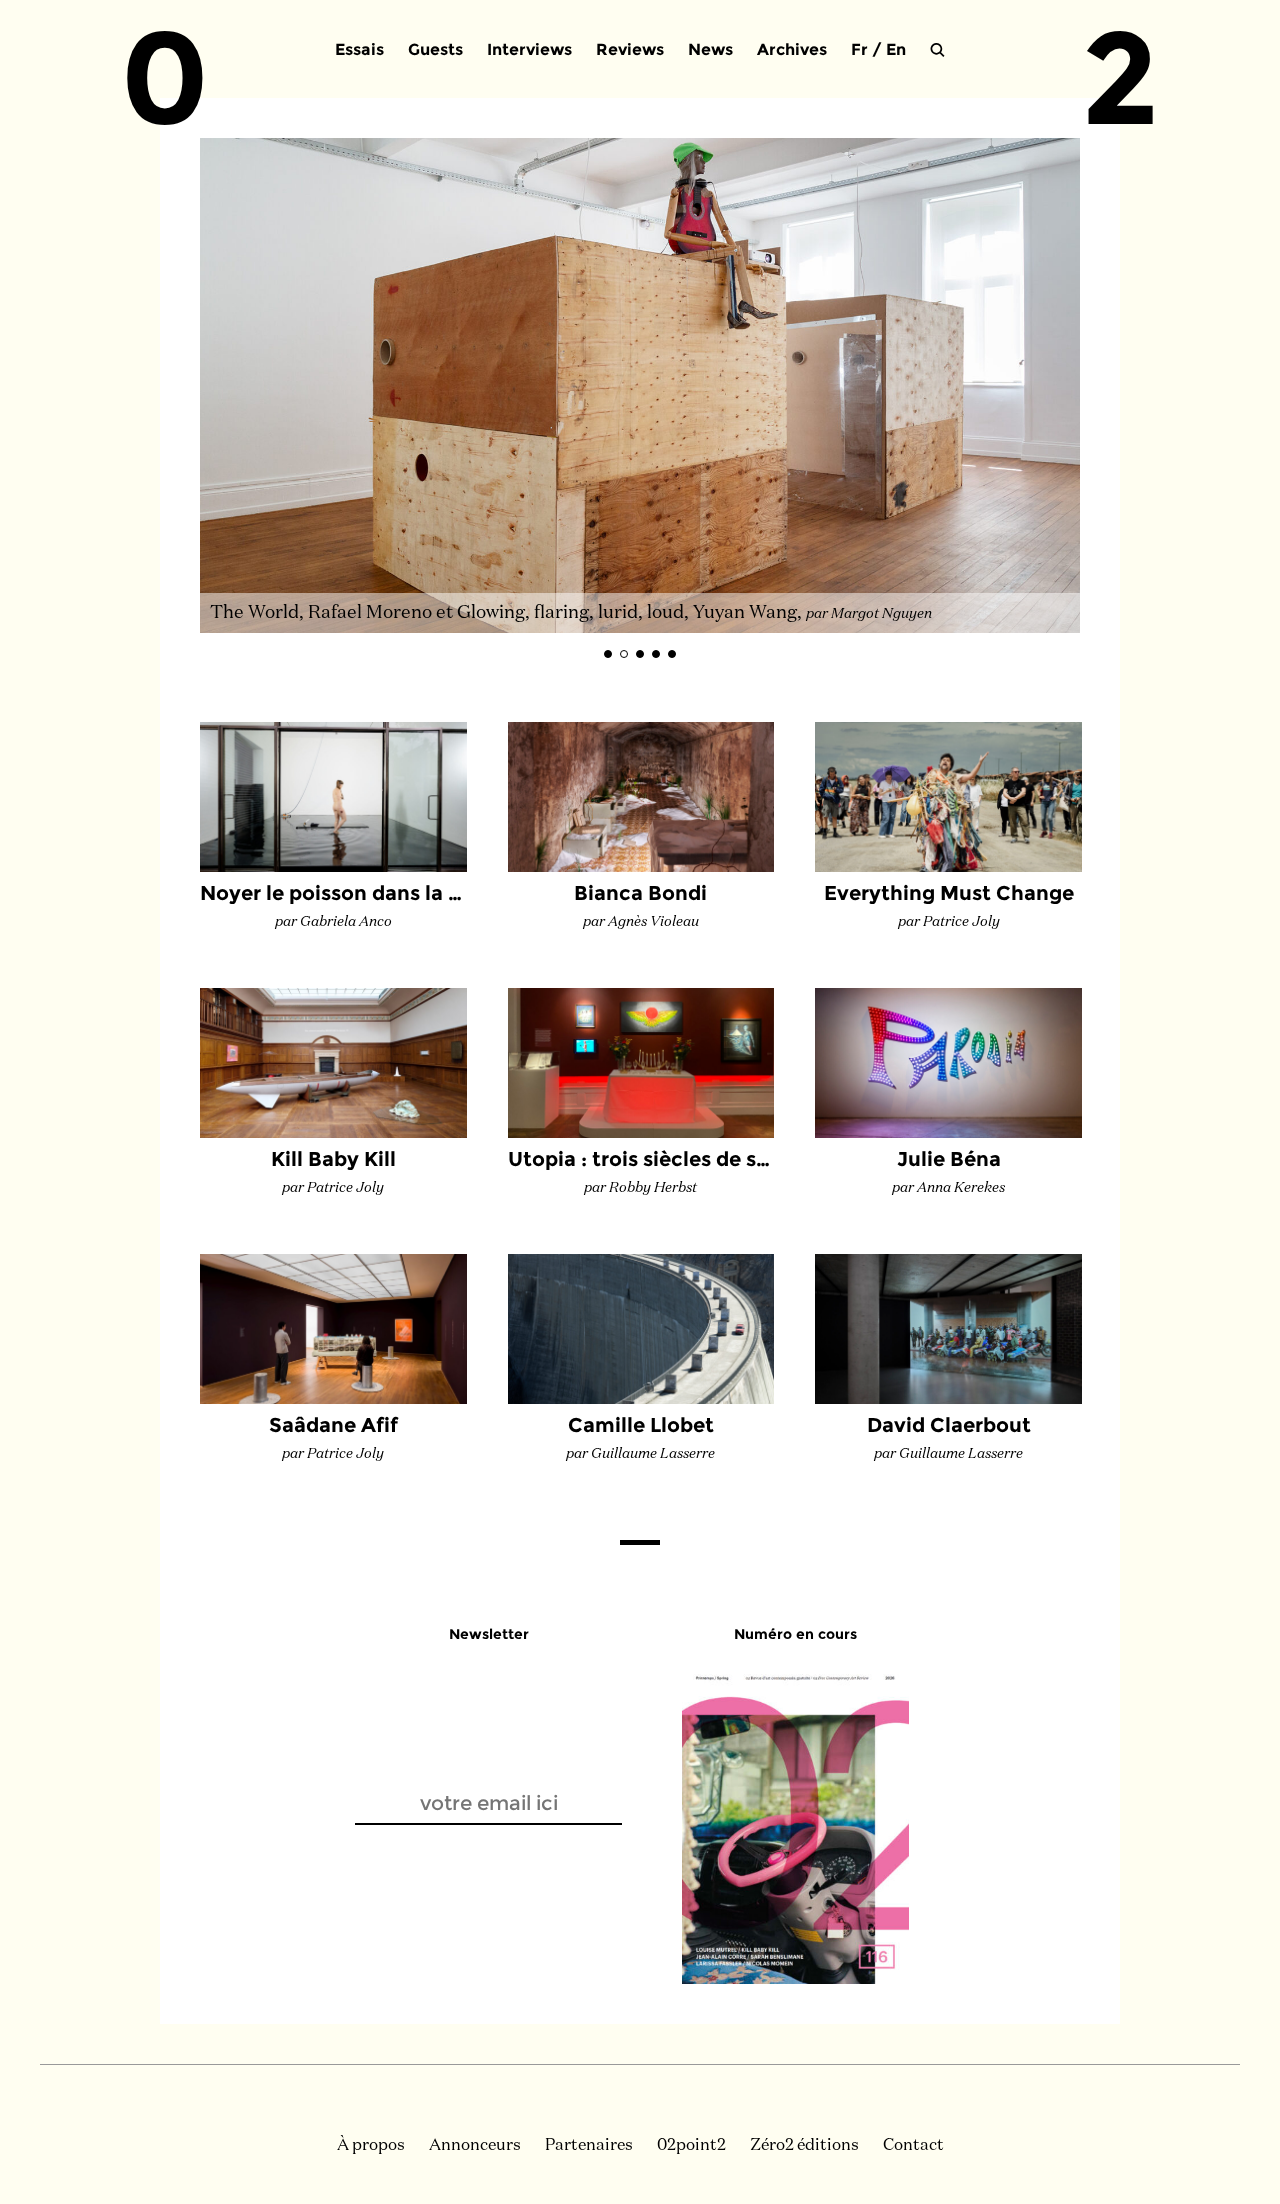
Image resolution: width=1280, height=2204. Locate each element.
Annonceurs (475, 2146)
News (710, 49)
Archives (792, 49)
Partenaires (589, 2146)
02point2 (691, 2146)
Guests (435, 49)
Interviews (529, 49)
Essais (359, 49)
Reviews (630, 49)
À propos (371, 2146)
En (896, 49)
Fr (859, 49)
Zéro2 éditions (804, 2146)
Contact (913, 2146)
